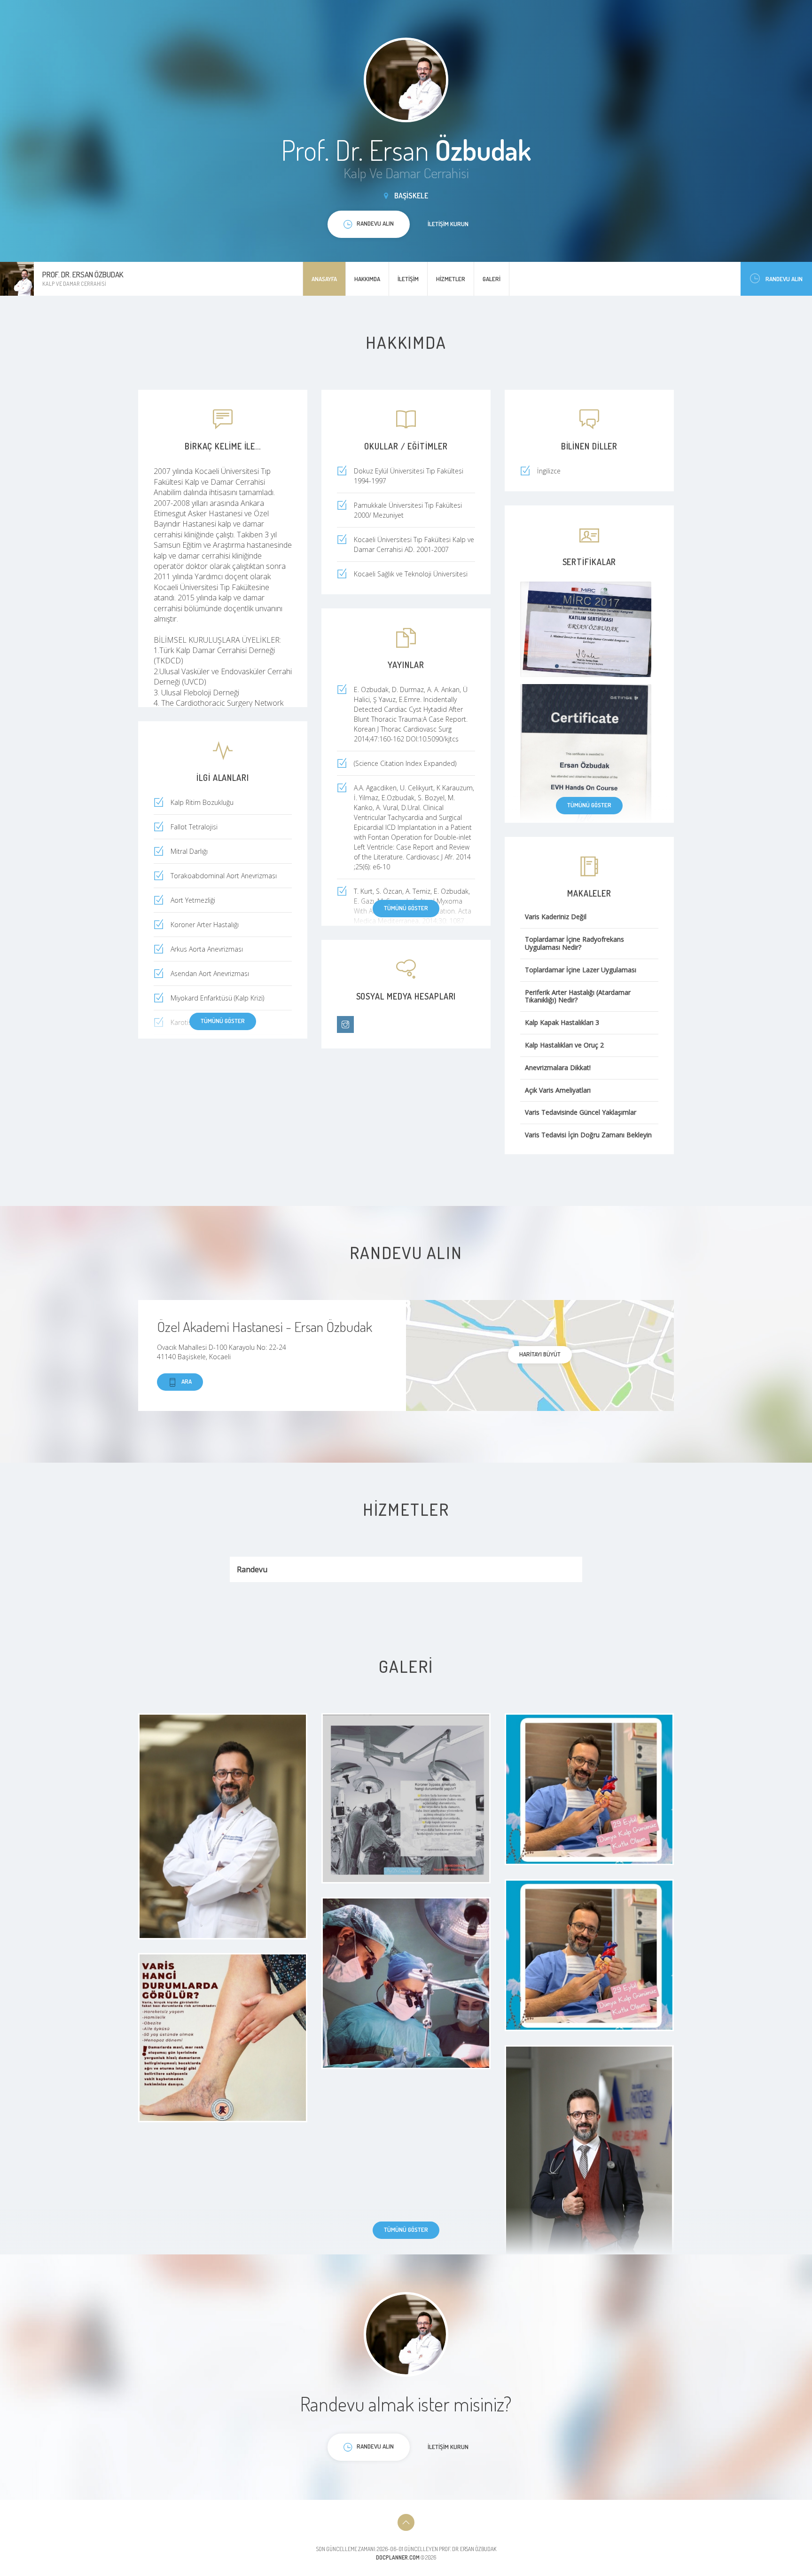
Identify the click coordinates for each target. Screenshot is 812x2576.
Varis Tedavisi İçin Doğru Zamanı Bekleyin (588, 1135)
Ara (187, 1381)
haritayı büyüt (540, 1354)
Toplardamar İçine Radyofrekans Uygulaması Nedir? (574, 944)
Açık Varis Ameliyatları (558, 1091)
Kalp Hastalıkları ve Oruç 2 (564, 1045)
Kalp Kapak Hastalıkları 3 (562, 1023)
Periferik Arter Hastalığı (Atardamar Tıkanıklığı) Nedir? (578, 997)
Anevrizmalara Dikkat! (558, 1068)
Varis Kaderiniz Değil (556, 917)
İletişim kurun (448, 224)
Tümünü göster (589, 805)
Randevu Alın (784, 279)
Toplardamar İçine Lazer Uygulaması (581, 970)
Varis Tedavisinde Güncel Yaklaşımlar (581, 1113)
